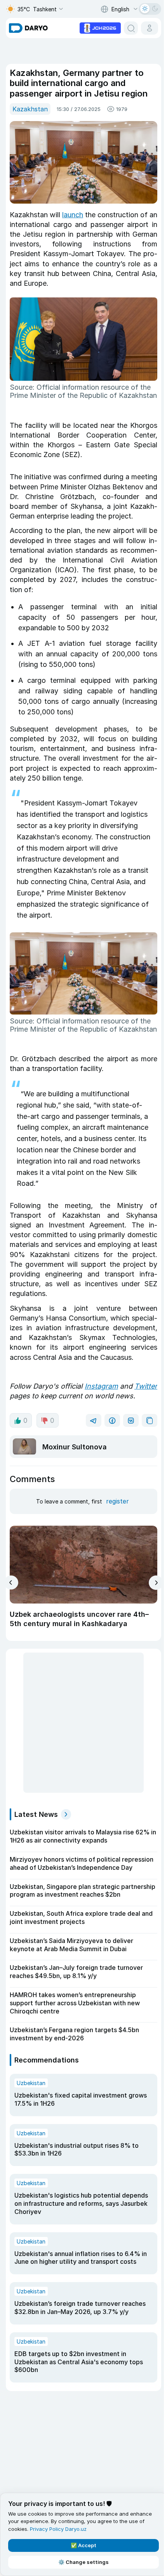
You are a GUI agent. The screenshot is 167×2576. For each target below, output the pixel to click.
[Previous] (11, 1583)
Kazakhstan (30, 109)
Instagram (101, 1386)
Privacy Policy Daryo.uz (58, 2529)
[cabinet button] (150, 28)
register (117, 1501)
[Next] (156, 1583)
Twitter (146, 1386)
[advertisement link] (100, 27)
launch (73, 215)
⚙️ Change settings (83, 2562)
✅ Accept (83, 2545)
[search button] (131, 28)
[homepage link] (28, 28)
